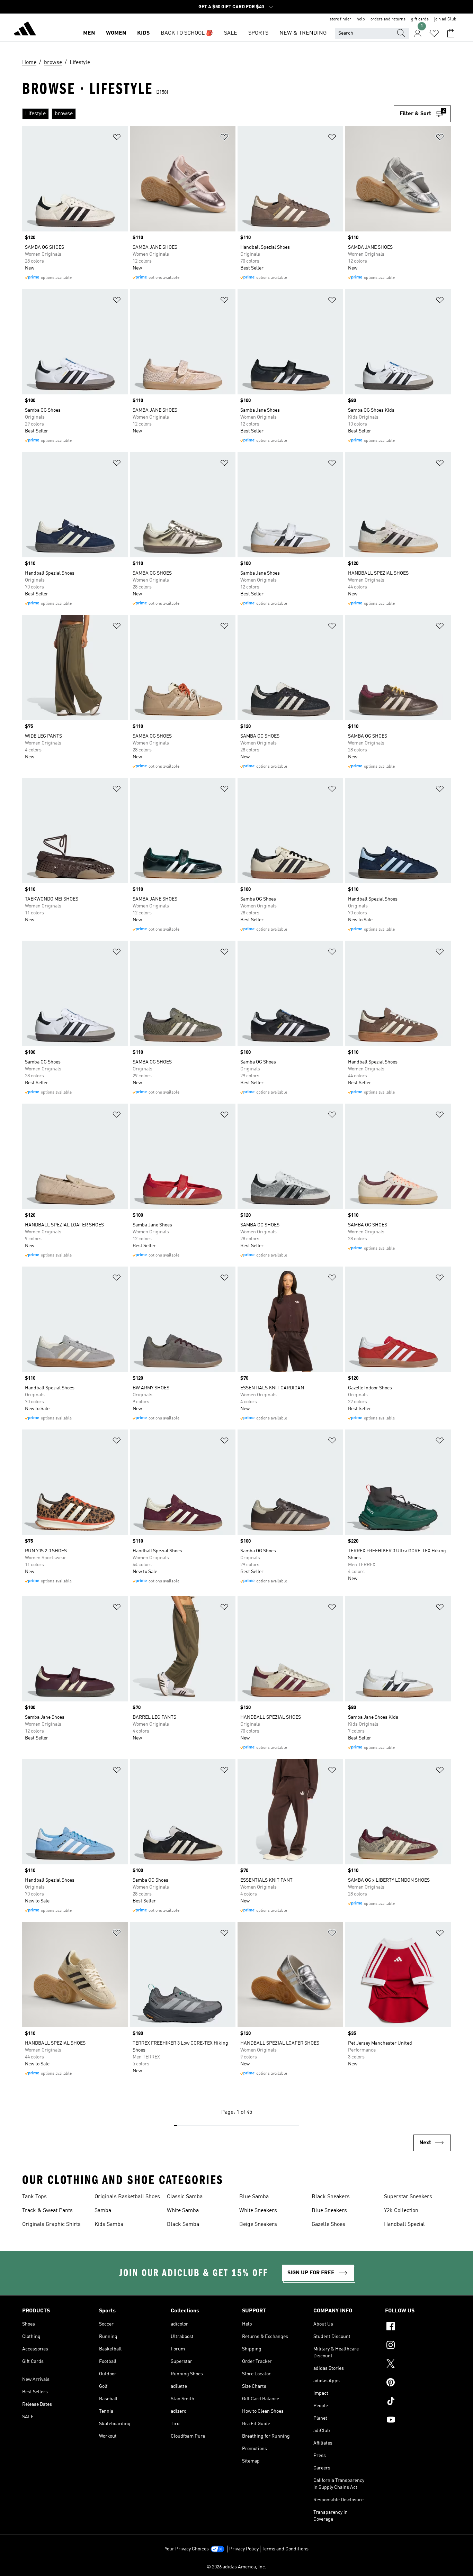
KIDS (143, 33)
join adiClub (445, 19)
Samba (103, 2211)
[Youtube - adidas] (418, 2421)
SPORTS (258, 33)
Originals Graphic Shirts (51, 2225)
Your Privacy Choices (187, 2549)
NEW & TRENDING (303, 33)
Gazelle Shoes (328, 2225)
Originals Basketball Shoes (127, 2197)
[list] (208, 114)
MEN (89, 33)
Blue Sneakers (329, 2211)
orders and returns (388, 19)
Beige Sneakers (258, 2225)
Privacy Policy (244, 2549)
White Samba (183, 2211)
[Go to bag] (451, 33)
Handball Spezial (404, 2225)
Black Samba (183, 2225)
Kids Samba (109, 2225)
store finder (340, 19)
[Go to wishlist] (434, 33)
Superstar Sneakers (408, 2197)
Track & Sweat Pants (47, 2211)
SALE (231, 33)
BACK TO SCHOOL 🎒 (187, 33)
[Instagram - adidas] (418, 2346)
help (361, 19)
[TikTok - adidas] (418, 2402)
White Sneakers (258, 2211)
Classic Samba (185, 2197)
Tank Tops (34, 2197)
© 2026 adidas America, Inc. (237, 2567)
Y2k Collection (401, 2211)
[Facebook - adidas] (418, 2327)
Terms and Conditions (285, 2549)
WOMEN (116, 33)
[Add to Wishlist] (117, 138)
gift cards (420, 19)
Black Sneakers (331, 2197)
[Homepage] (25, 30)
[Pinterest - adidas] (418, 2383)
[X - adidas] (418, 2365)
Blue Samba (254, 2197)
